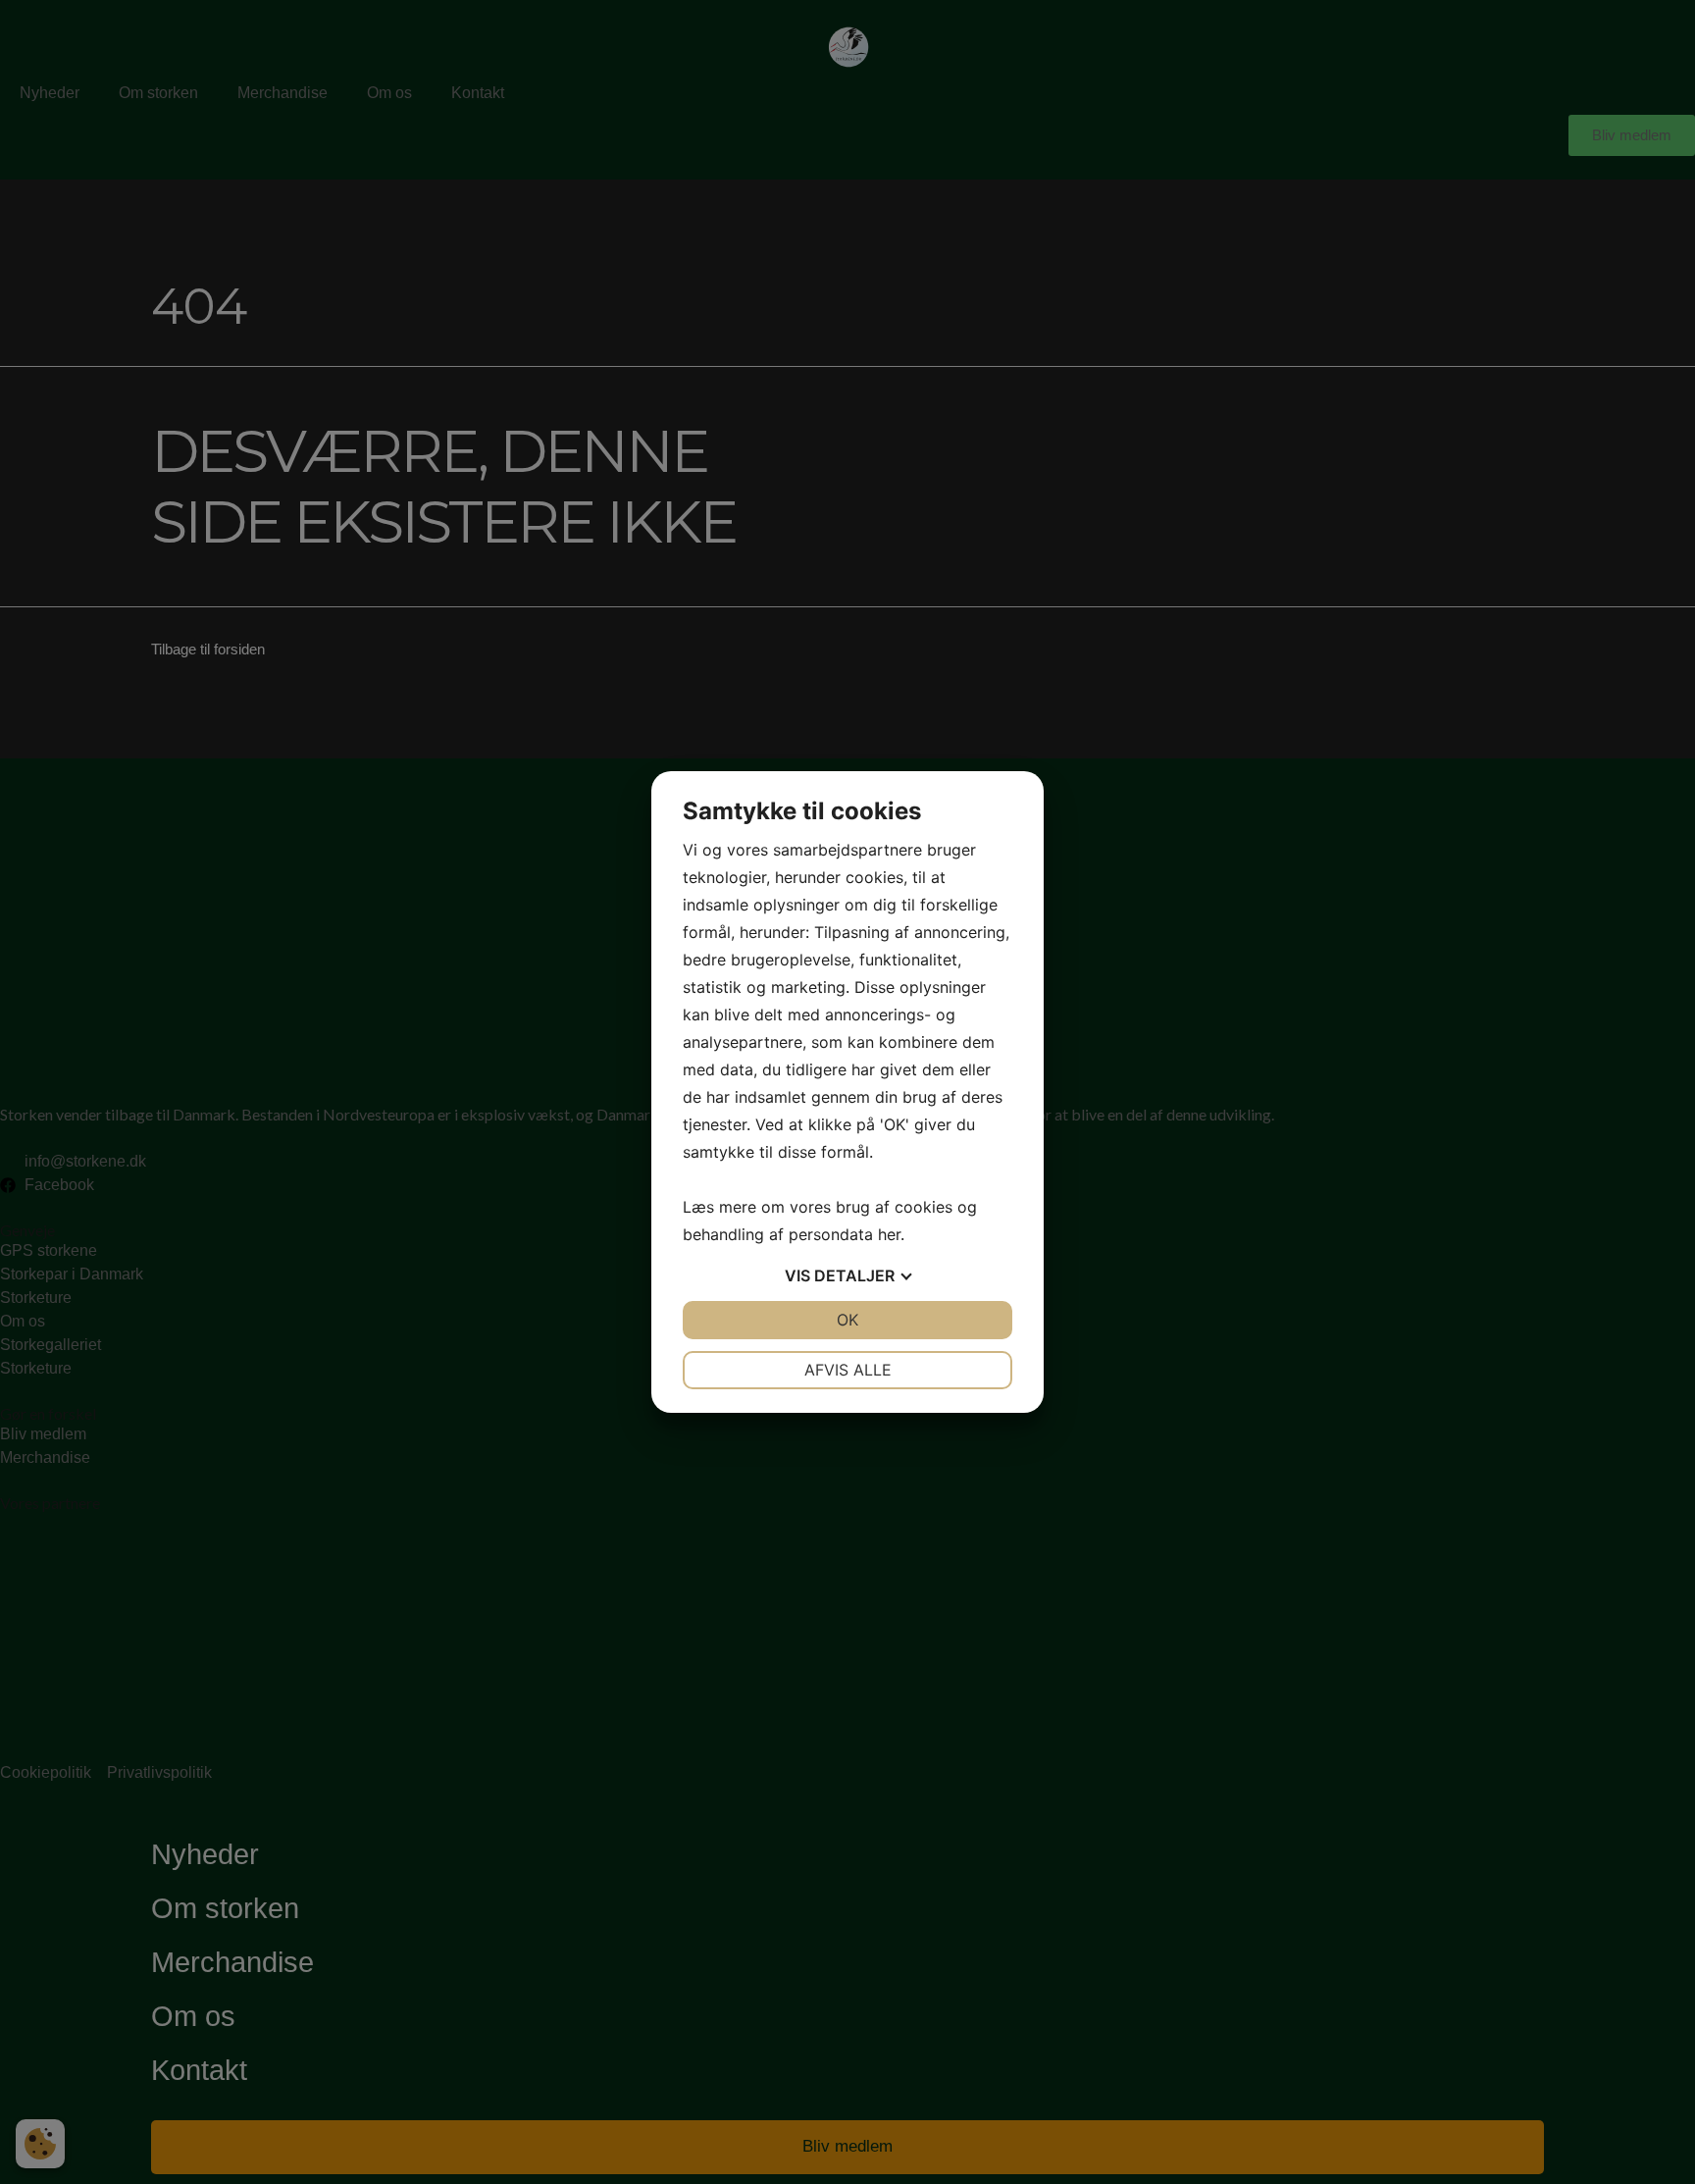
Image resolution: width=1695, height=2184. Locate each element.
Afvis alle (848, 1370)
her (889, 1234)
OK (847, 1320)
